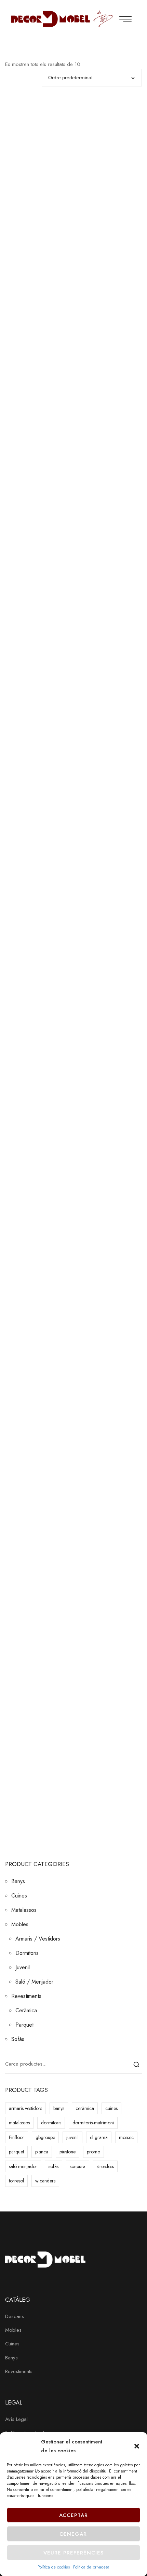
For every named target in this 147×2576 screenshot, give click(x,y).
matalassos (19, 2123)
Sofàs (18, 2039)
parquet (16, 2152)
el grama (99, 2137)
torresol (16, 2181)
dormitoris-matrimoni (93, 2123)
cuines (111, 2108)
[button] (137, 2446)
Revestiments (26, 1996)
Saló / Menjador (34, 1982)
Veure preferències (73, 2553)
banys (59, 2108)
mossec (126, 2137)
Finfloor (17, 2137)
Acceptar (74, 2515)
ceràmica (85, 2108)
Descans (15, 2316)
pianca (42, 2152)
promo (93, 2152)
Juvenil (23, 1967)
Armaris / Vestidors (38, 1939)
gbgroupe (45, 2137)
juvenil (72, 2137)
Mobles (20, 1924)
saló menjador (23, 2166)
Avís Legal (16, 2419)
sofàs (54, 2166)
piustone (68, 2152)
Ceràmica (26, 2010)
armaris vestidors (25, 2108)
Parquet (24, 2025)
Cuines (19, 1896)
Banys (18, 1881)
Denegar (74, 2534)
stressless (105, 2166)
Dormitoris (27, 1953)
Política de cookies (54, 2567)
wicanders (45, 2181)
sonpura (78, 2166)
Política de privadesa (91, 2567)
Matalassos (24, 1910)
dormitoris (51, 2123)
